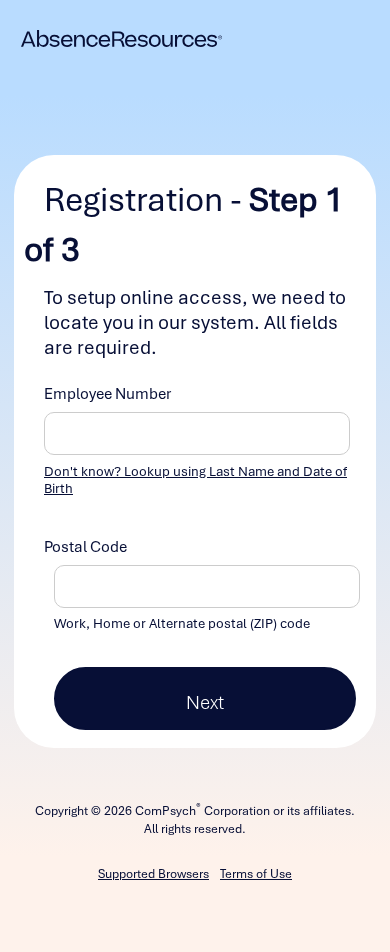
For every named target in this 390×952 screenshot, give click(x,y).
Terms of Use (256, 874)
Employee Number (107, 394)
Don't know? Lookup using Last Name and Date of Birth (195, 480)
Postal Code (85, 547)
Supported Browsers (153, 874)
